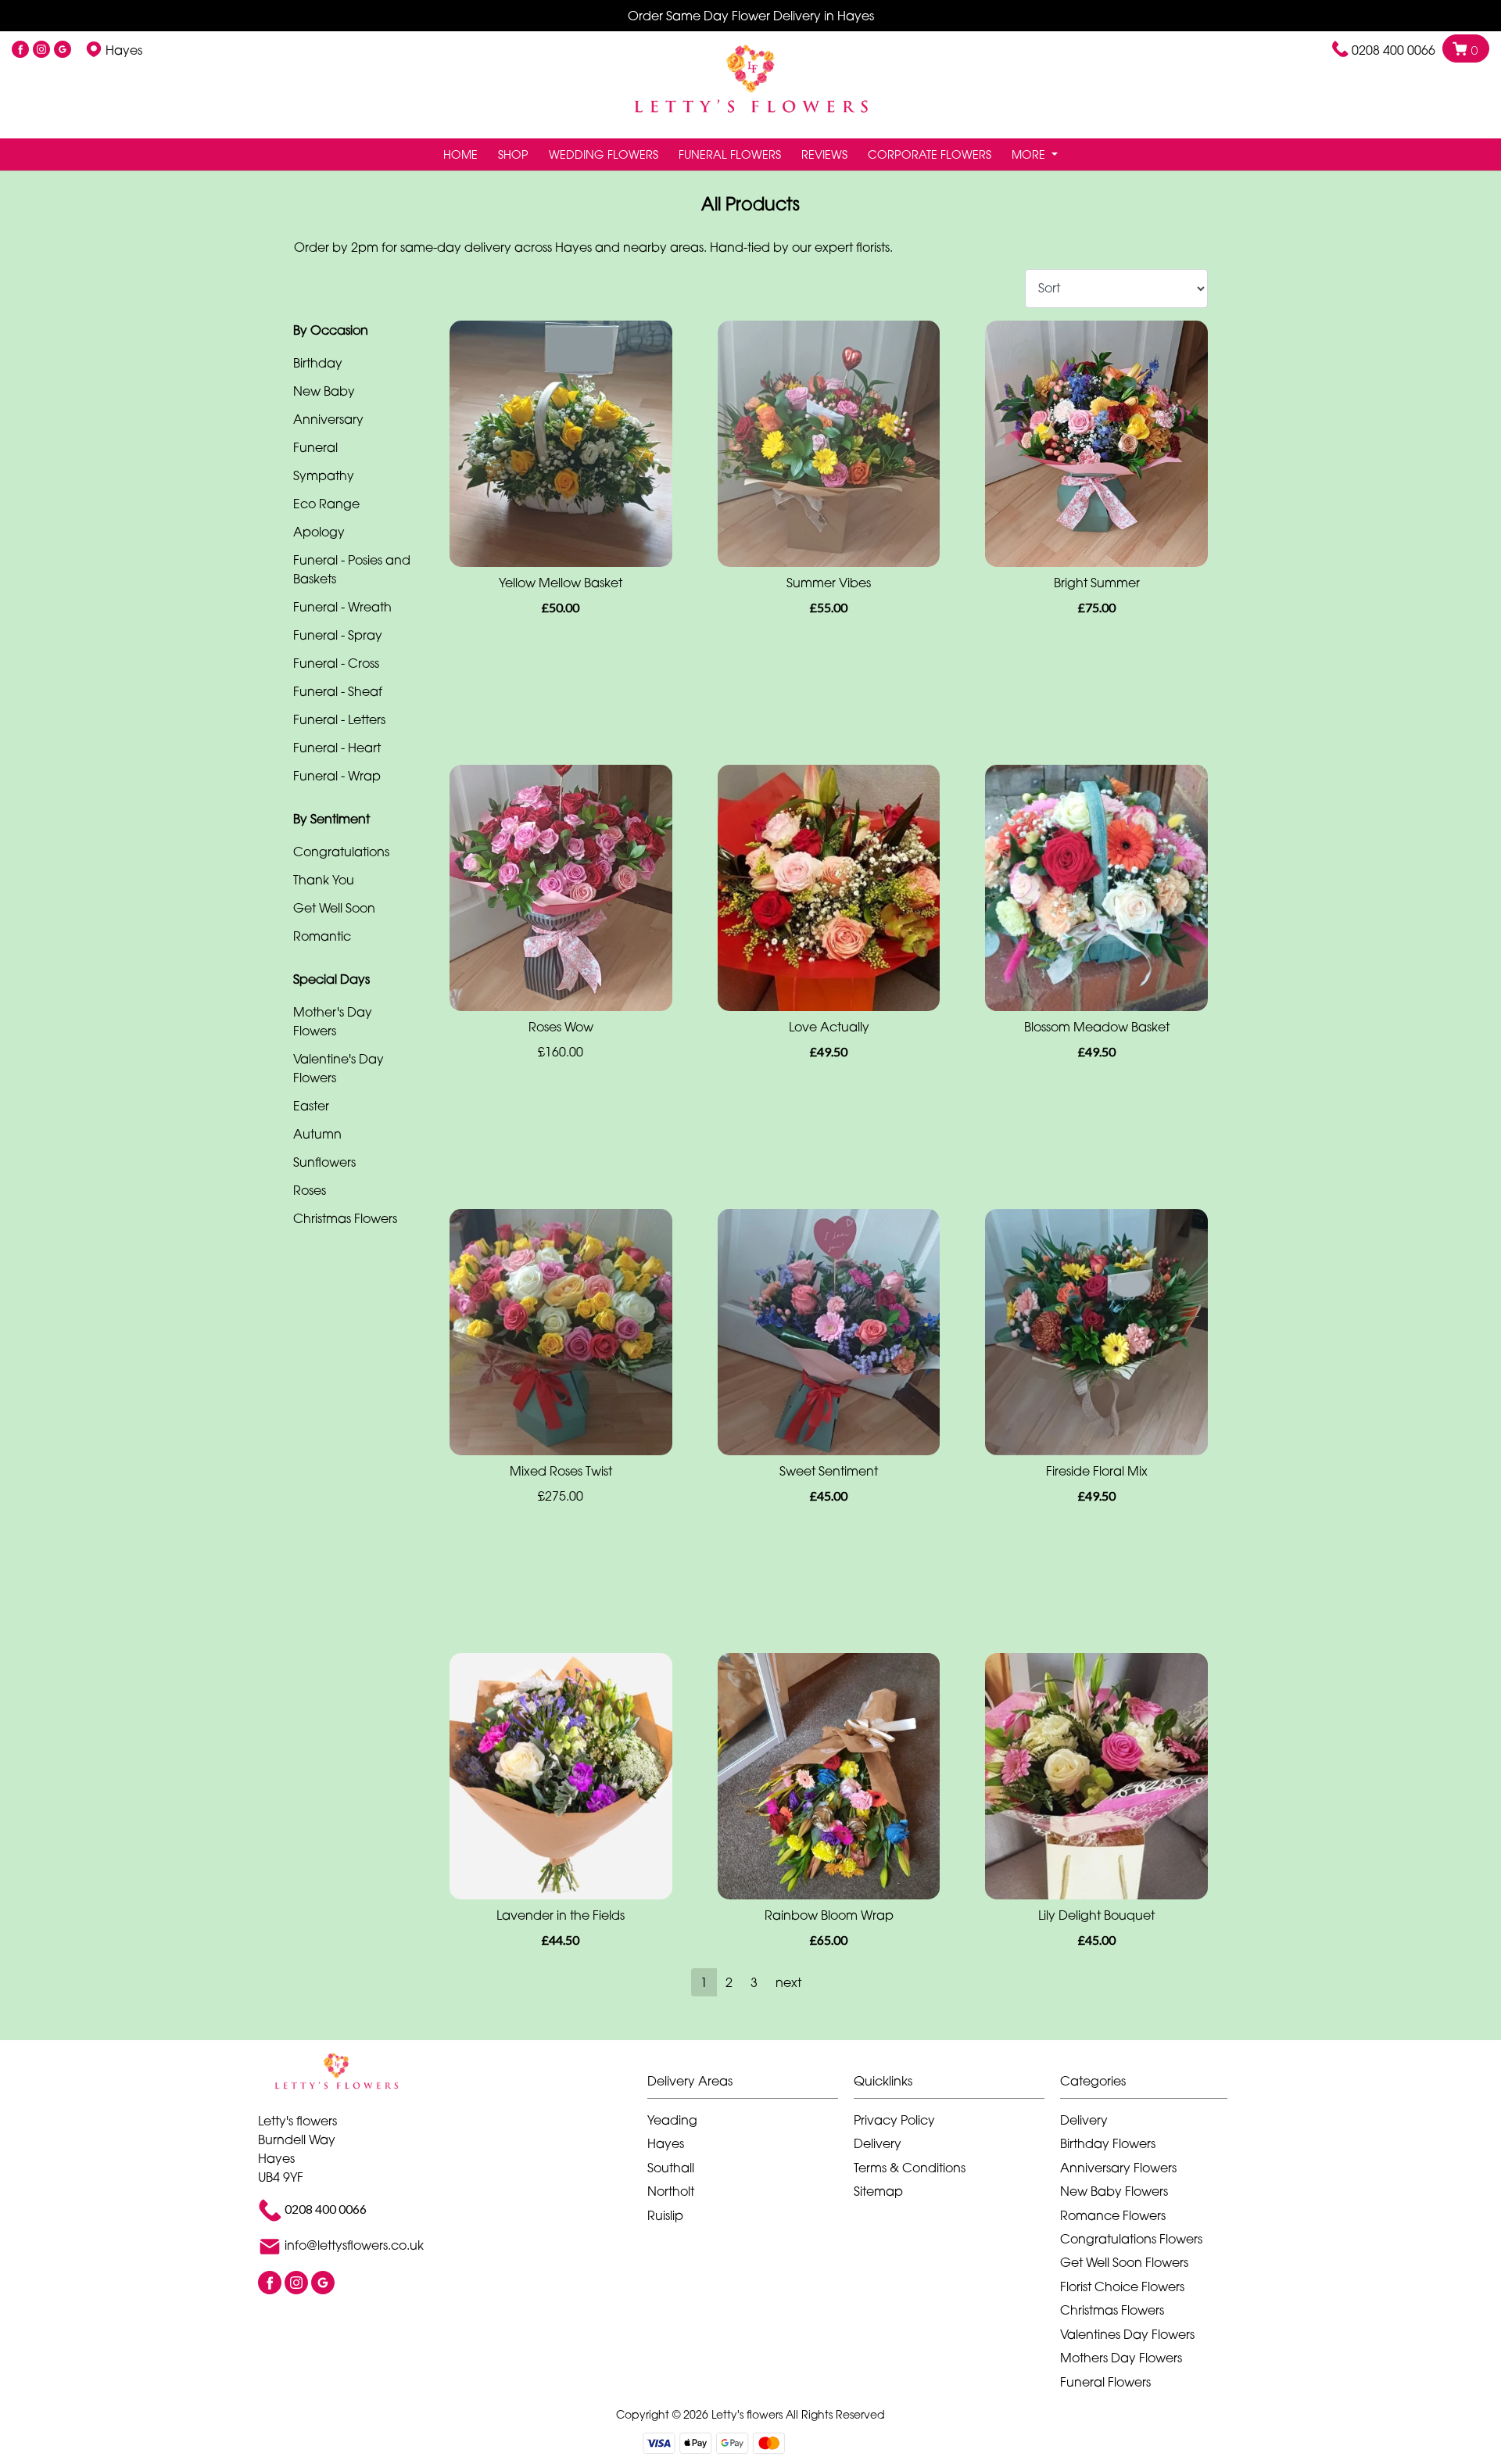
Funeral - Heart (337, 748)
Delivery (878, 2143)
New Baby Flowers (1114, 2191)
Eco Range (326, 504)
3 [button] (754, 1982)
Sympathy (324, 475)
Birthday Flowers (1108, 2143)
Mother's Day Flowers (333, 1021)
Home (460, 154)
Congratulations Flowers (1131, 2239)
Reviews (824, 154)
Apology (319, 532)
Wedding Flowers (604, 154)
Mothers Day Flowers (1121, 2358)
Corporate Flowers (930, 154)
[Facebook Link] (20, 50)
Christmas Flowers (345, 1218)
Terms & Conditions (910, 2168)
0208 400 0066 (1394, 50)
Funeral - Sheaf (338, 691)
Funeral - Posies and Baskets (352, 569)
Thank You (324, 880)
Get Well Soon (334, 908)
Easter (311, 1106)
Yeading (672, 2120)
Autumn (317, 1134)
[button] (750, 2085)
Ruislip (665, 2215)
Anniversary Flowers (1118, 2168)
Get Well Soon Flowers (1124, 2262)
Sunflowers (324, 1162)
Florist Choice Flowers (1122, 2286)
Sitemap (878, 2191)
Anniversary (328, 419)
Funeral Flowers (730, 154)
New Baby (324, 391)
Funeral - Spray (338, 635)
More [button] (1030, 154)
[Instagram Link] (41, 50)
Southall (671, 2168)
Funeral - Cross (336, 663)
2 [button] (729, 1982)
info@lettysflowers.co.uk (354, 2245)
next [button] (788, 1982)
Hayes (666, 2143)
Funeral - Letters (339, 719)
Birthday (318, 363)
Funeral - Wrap (337, 776)
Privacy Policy (894, 2120)
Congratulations (341, 852)
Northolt (671, 2191)
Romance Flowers (1113, 2215)
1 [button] (704, 1982)
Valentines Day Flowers (1127, 2334)
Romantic (322, 936)
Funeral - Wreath (342, 607)
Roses (310, 1190)
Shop (513, 154)
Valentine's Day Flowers (339, 1068)
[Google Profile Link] (63, 50)
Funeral (315, 447)
